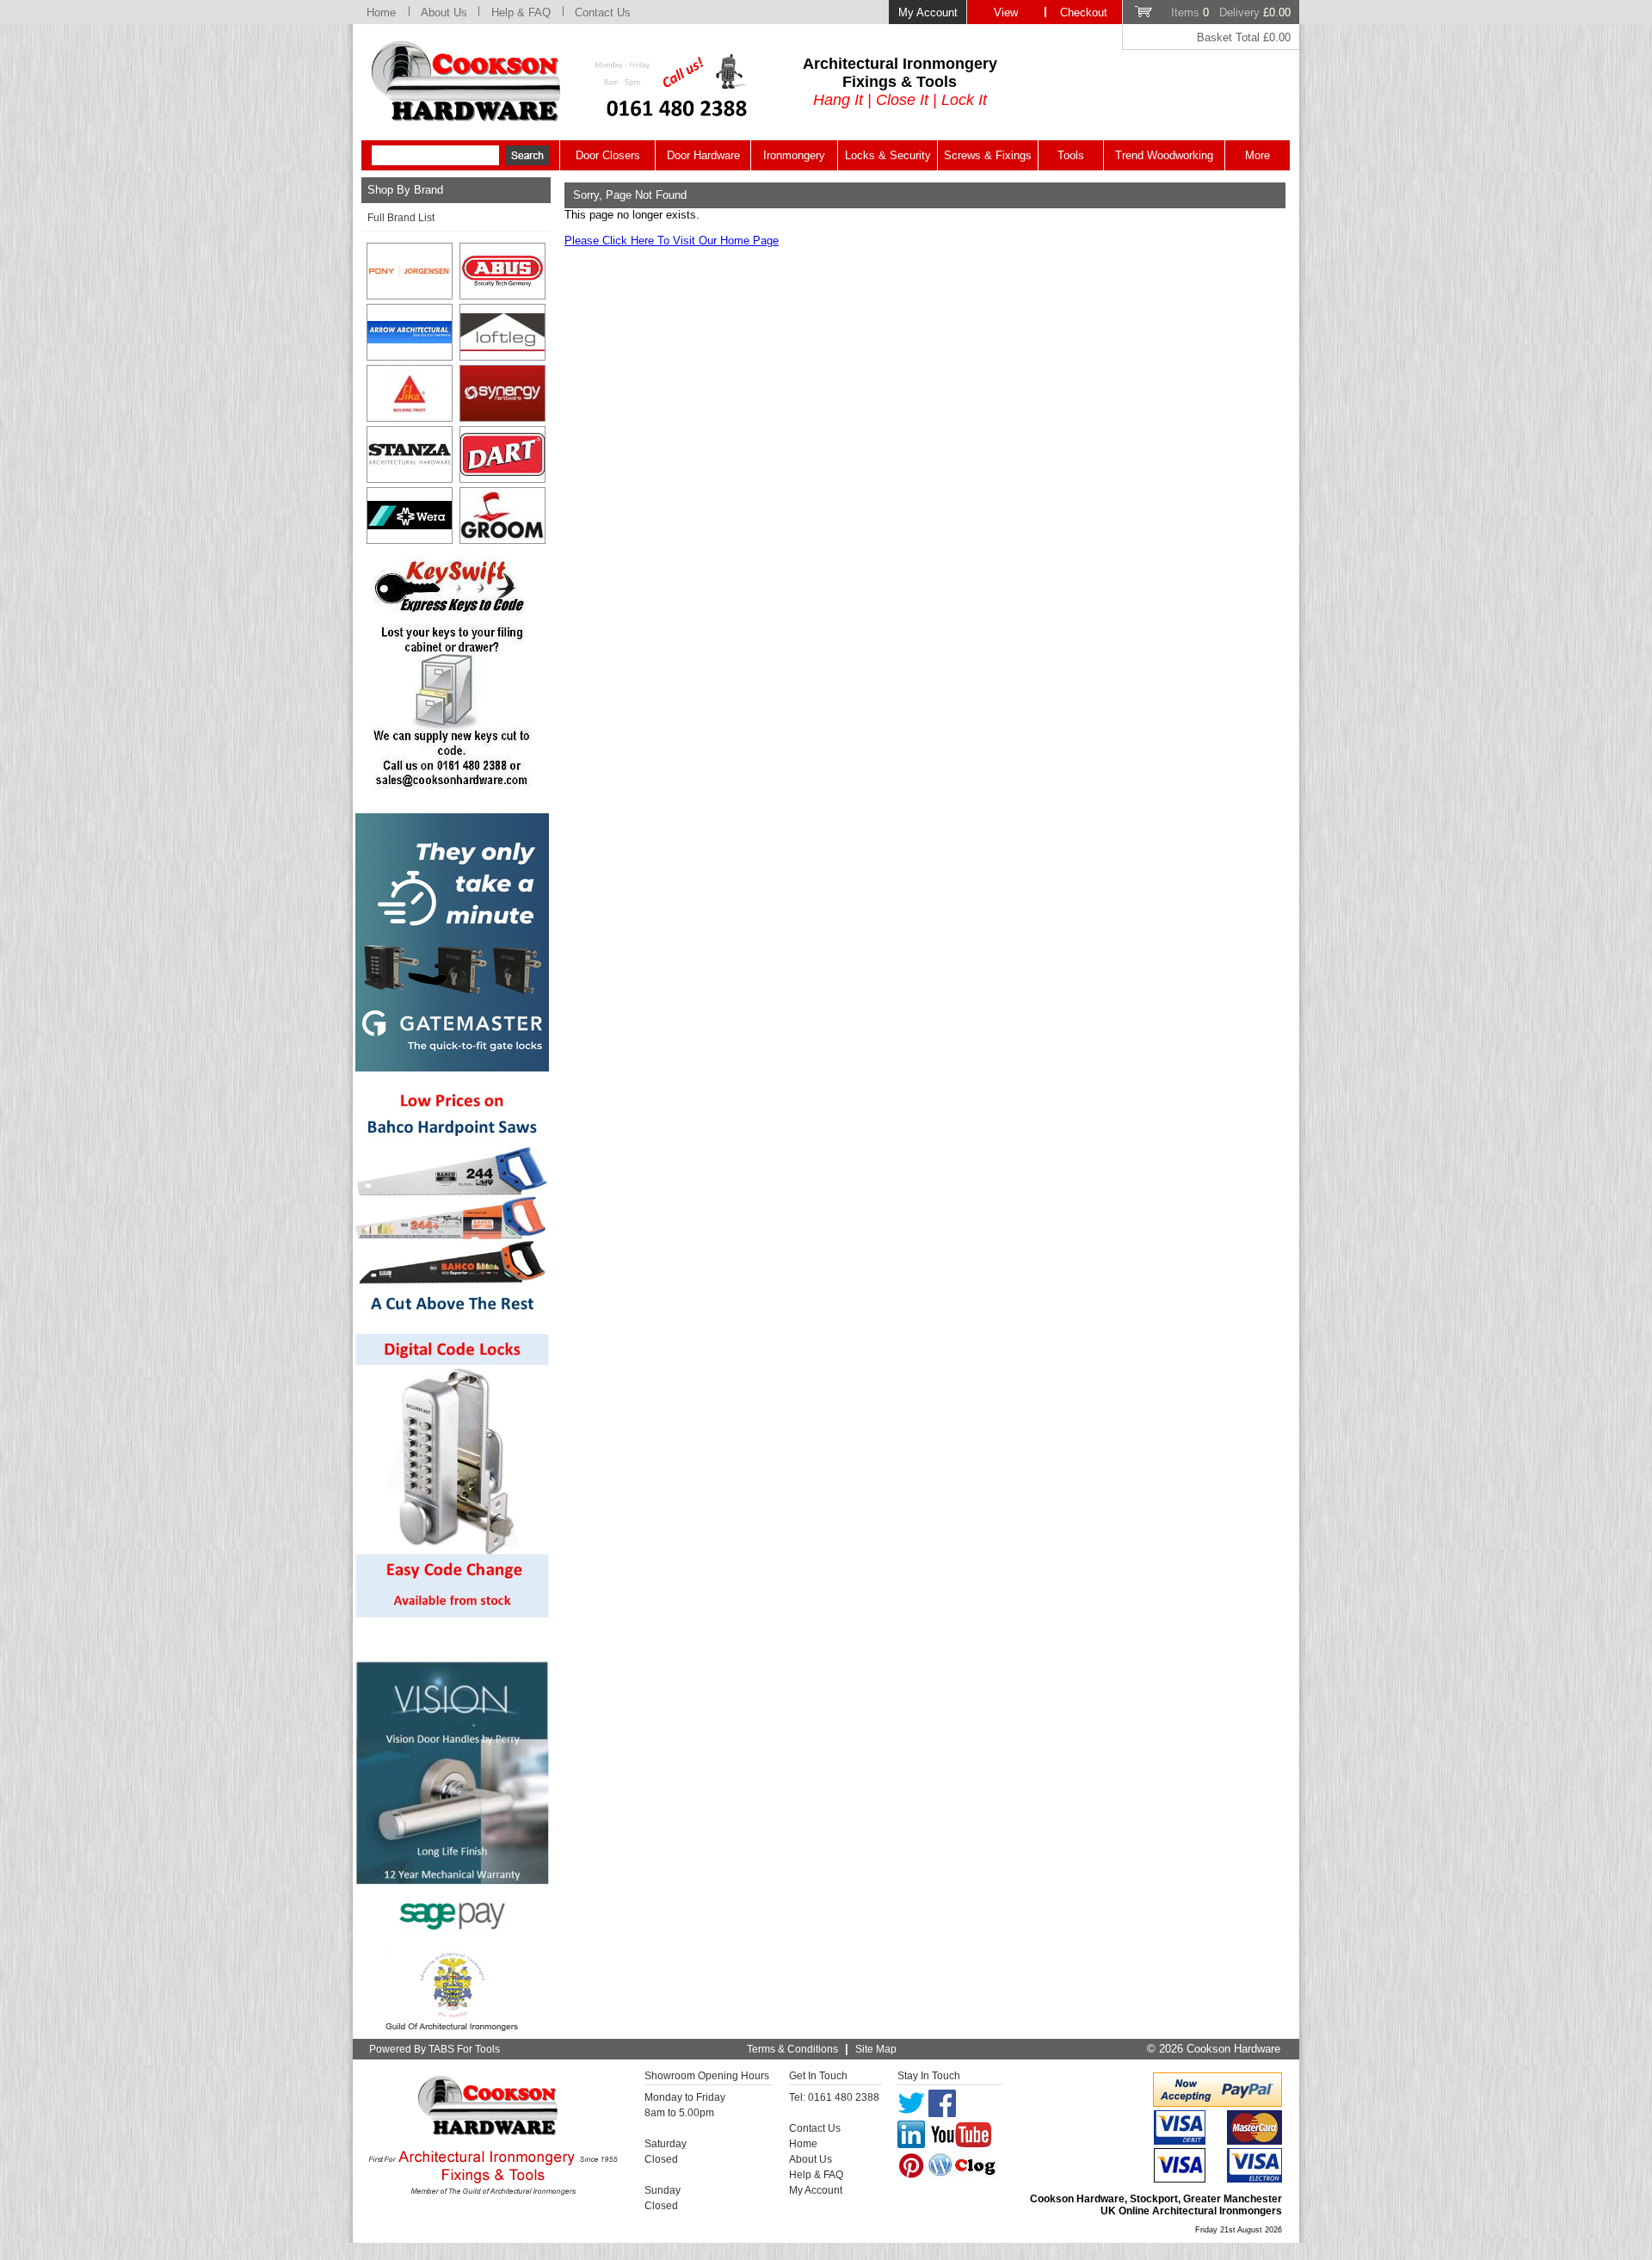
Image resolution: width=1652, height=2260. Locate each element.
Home (381, 12)
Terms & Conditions (792, 2049)
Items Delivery (1231, 12)
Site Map (876, 2049)
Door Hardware (703, 155)
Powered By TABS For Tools (435, 2049)
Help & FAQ (521, 12)
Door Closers (608, 155)
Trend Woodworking (1164, 155)
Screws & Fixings (988, 155)
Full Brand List (401, 218)
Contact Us (603, 12)
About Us (444, 12)
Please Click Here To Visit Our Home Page (672, 241)
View (1006, 12)
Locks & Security (888, 155)
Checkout (1084, 12)
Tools (1071, 155)
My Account (928, 12)
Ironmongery (794, 155)
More (1257, 155)
